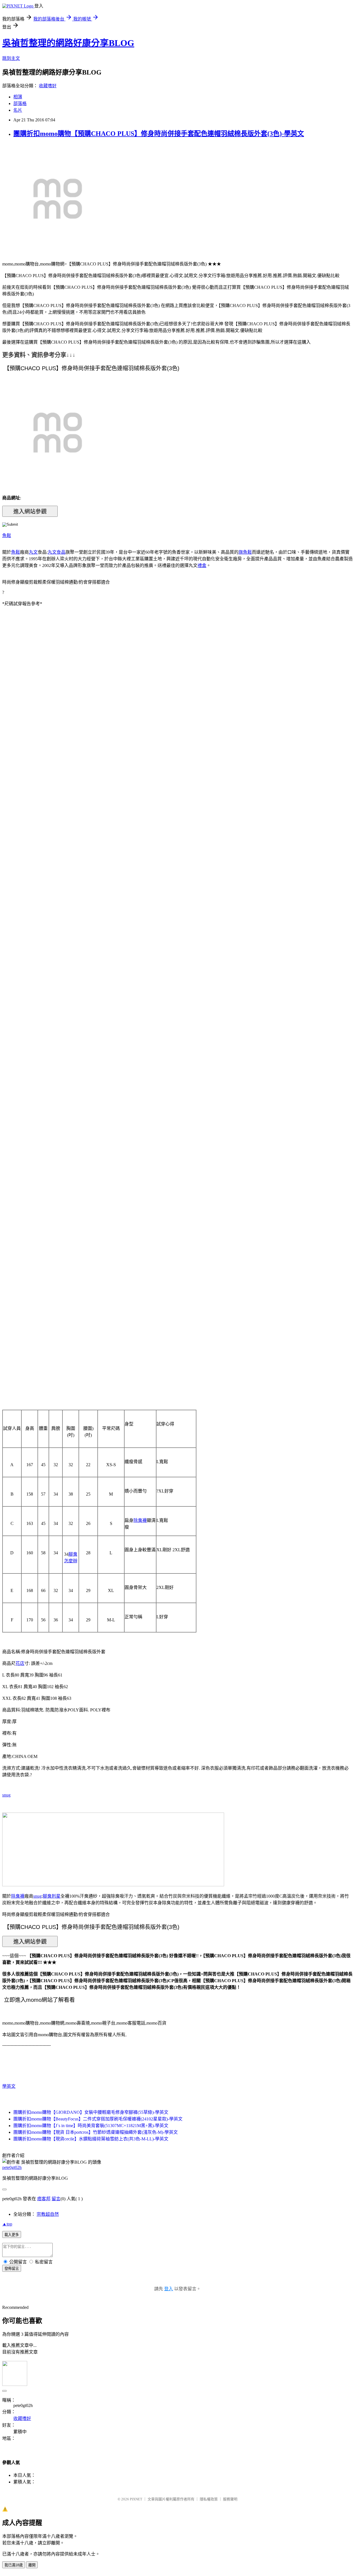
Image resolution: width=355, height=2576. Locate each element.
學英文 (9, 2086)
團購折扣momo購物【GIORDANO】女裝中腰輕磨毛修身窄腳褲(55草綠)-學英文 (91, 2112)
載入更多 (12, 2235)
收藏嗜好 (48, 86)
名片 (18, 110)
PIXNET (136, 2499)
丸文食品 (57, 552)
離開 (32, 2565)
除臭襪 (140, 1520)
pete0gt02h (12, 2167)
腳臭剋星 (52, 1896)
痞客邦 (44, 2199)
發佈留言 (12, 2269)
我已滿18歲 (14, 2565)
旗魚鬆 (245, 552)
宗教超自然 (48, 2214)
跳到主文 (11, 58)
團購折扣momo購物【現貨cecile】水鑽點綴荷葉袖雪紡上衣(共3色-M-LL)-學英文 (91, 2139)
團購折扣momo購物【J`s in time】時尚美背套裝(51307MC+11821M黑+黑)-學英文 (91, 2126)
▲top (7, 2224)
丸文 (33, 552)
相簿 (18, 97)
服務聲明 (230, 2499)
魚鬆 (7, 536)
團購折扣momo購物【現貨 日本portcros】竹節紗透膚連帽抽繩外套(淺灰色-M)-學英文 (96, 2132)
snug (6, 1795)
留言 (56, 2199)
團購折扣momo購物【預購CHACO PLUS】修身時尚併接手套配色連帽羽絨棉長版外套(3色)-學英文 (159, 134)
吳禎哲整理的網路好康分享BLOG (68, 43)
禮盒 (202, 565)
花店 (20, 1663)
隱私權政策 (209, 2499)
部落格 (20, 103)
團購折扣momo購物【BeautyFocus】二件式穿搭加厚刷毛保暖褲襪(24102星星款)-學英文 (98, 2119)
